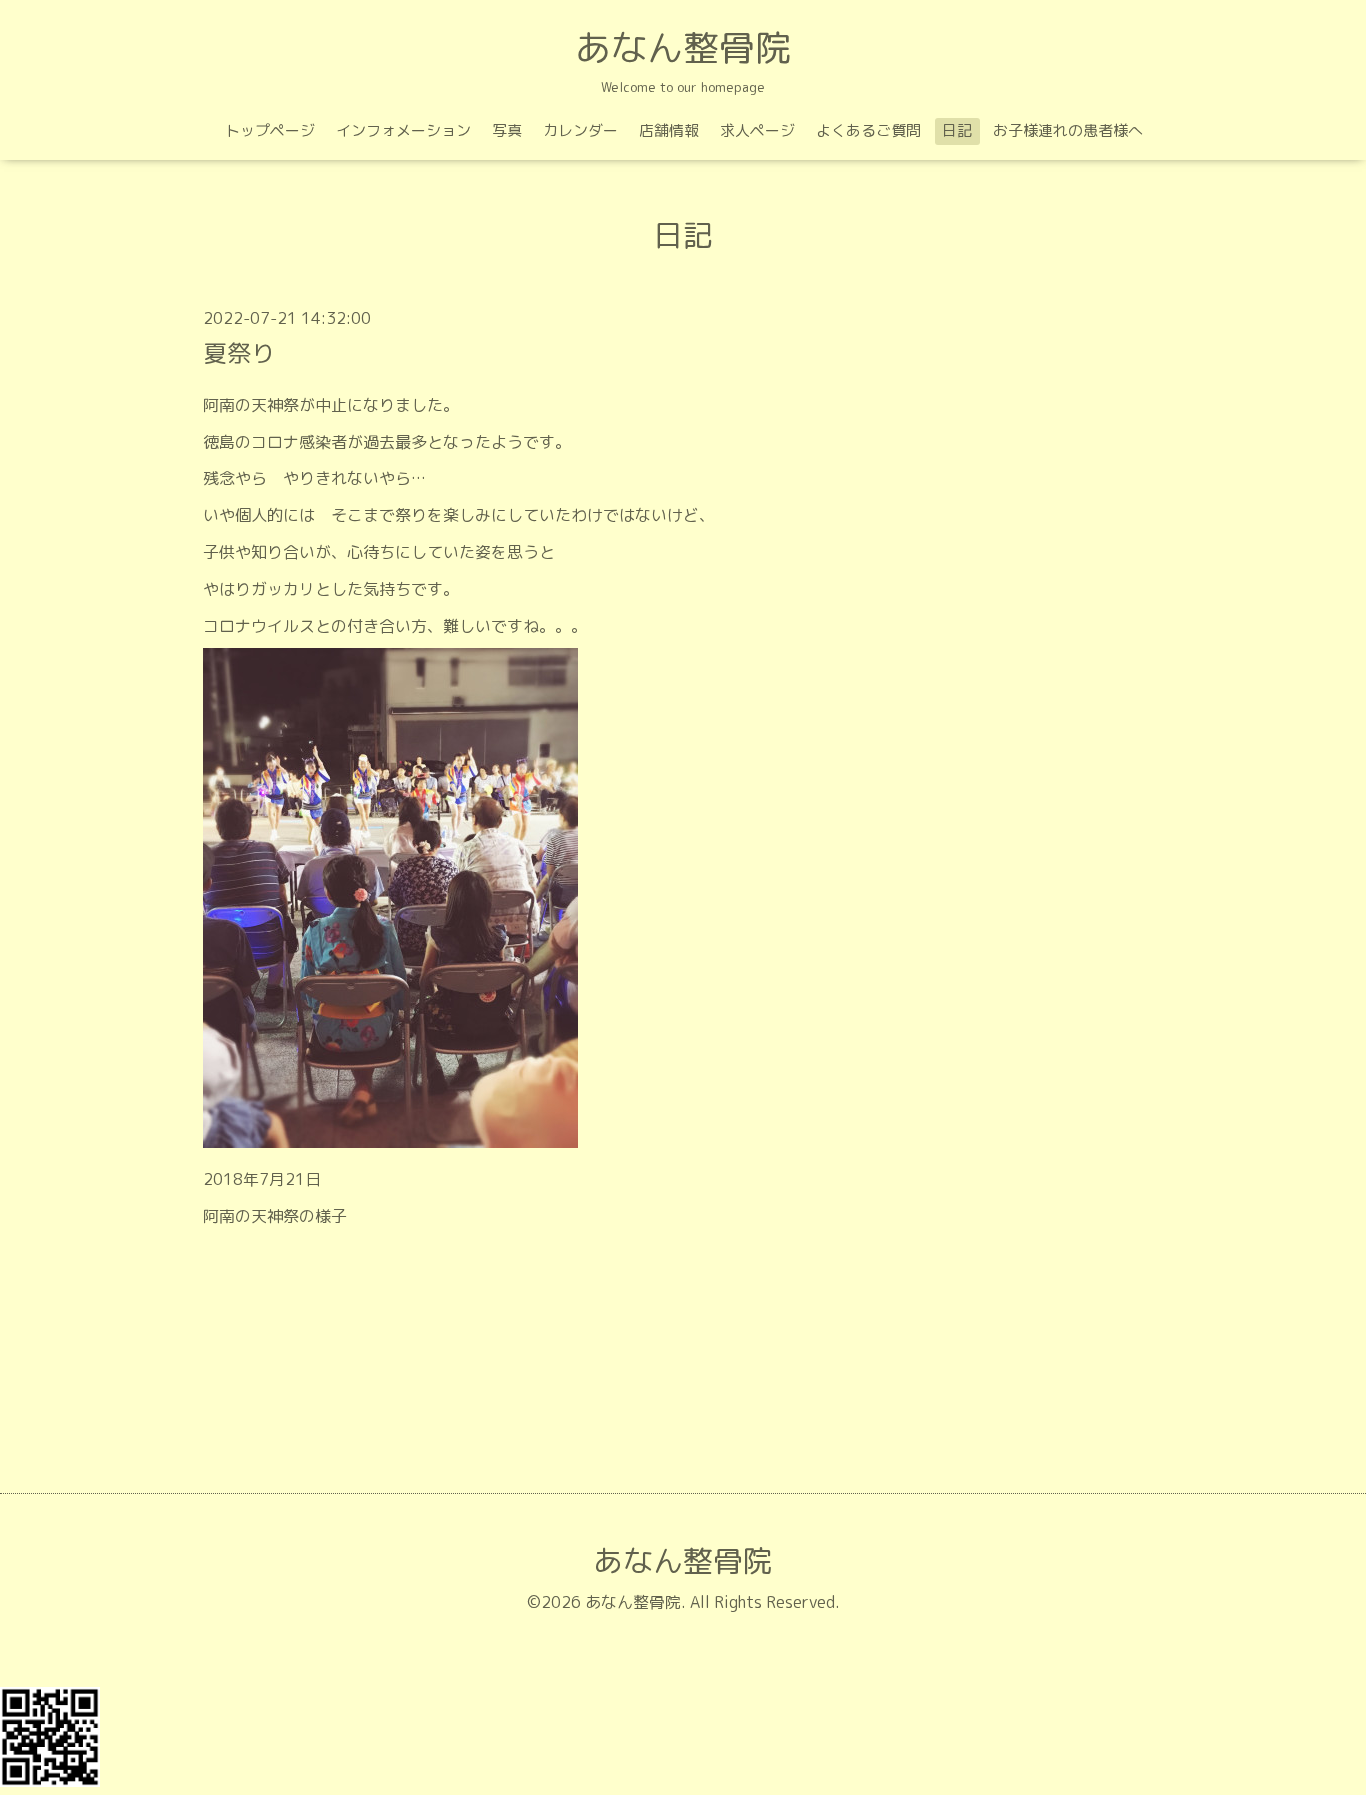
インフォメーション (403, 130)
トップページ (270, 130)
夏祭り (239, 353)
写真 (507, 130)
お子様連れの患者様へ (1068, 130)
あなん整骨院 (683, 47)
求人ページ (757, 130)
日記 (957, 130)
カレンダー (580, 130)
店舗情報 (669, 130)
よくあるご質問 (868, 130)
